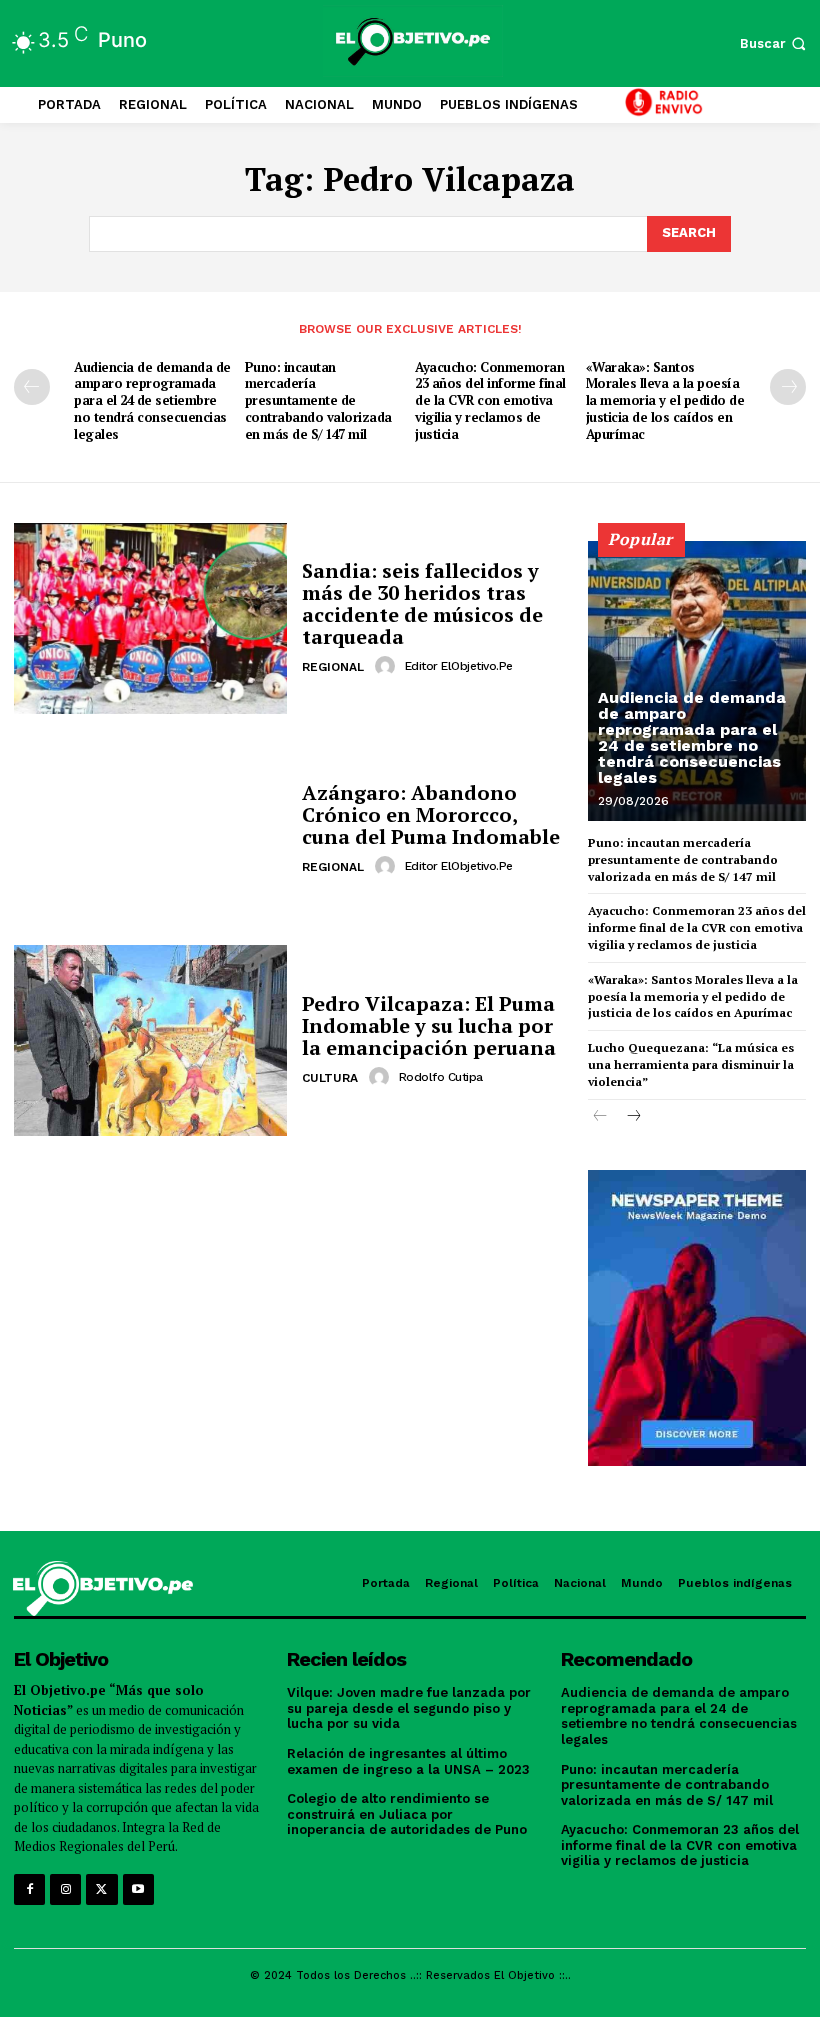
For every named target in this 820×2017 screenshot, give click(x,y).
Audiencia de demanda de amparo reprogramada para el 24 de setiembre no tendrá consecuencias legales (152, 401)
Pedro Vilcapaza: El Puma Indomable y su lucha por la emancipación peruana (429, 1025)
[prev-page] (32, 387)
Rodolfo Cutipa (441, 1077)
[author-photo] (388, 666)
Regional (333, 667)
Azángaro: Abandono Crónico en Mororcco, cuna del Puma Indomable (431, 814)
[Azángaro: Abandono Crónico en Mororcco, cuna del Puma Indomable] (150, 829)
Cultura (330, 1078)
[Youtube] (138, 1889)
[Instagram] (65, 1889)
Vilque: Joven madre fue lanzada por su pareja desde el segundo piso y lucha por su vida (409, 1708)
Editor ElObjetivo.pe (459, 666)
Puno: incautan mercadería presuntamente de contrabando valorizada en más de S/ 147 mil (318, 401)
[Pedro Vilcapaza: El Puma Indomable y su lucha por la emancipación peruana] (150, 1040)
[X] (101, 1889)
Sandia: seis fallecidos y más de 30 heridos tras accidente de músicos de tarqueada (422, 603)
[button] (775, 43)
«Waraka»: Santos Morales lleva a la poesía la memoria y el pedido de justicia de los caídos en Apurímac (665, 401)
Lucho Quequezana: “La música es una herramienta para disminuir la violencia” (691, 1064)
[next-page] (788, 387)
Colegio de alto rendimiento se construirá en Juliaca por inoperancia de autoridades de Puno (407, 1814)
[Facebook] (29, 1889)
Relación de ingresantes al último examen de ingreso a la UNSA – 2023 (408, 1761)
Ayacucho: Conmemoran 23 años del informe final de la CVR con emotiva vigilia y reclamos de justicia (490, 401)
